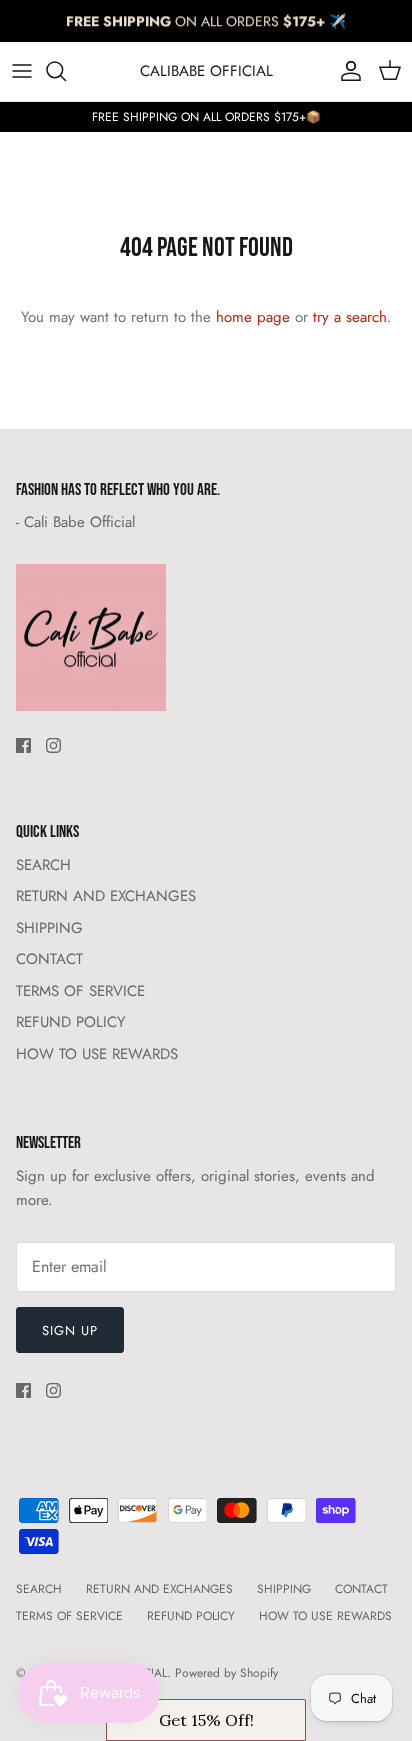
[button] (206, 1720)
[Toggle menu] (22, 71)
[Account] (346, 71)
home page (253, 317)
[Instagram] (53, 745)
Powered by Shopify (226, 1673)
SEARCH (43, 865)
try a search (350, 317)
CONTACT (49, 959)
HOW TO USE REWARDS (97, 1054)
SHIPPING (49, 928)
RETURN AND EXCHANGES (106, 896)
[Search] (66, 71)
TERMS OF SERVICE (80, 991)
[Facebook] (23, 745)
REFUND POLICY (70, 1022)
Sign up (70, 1330)
